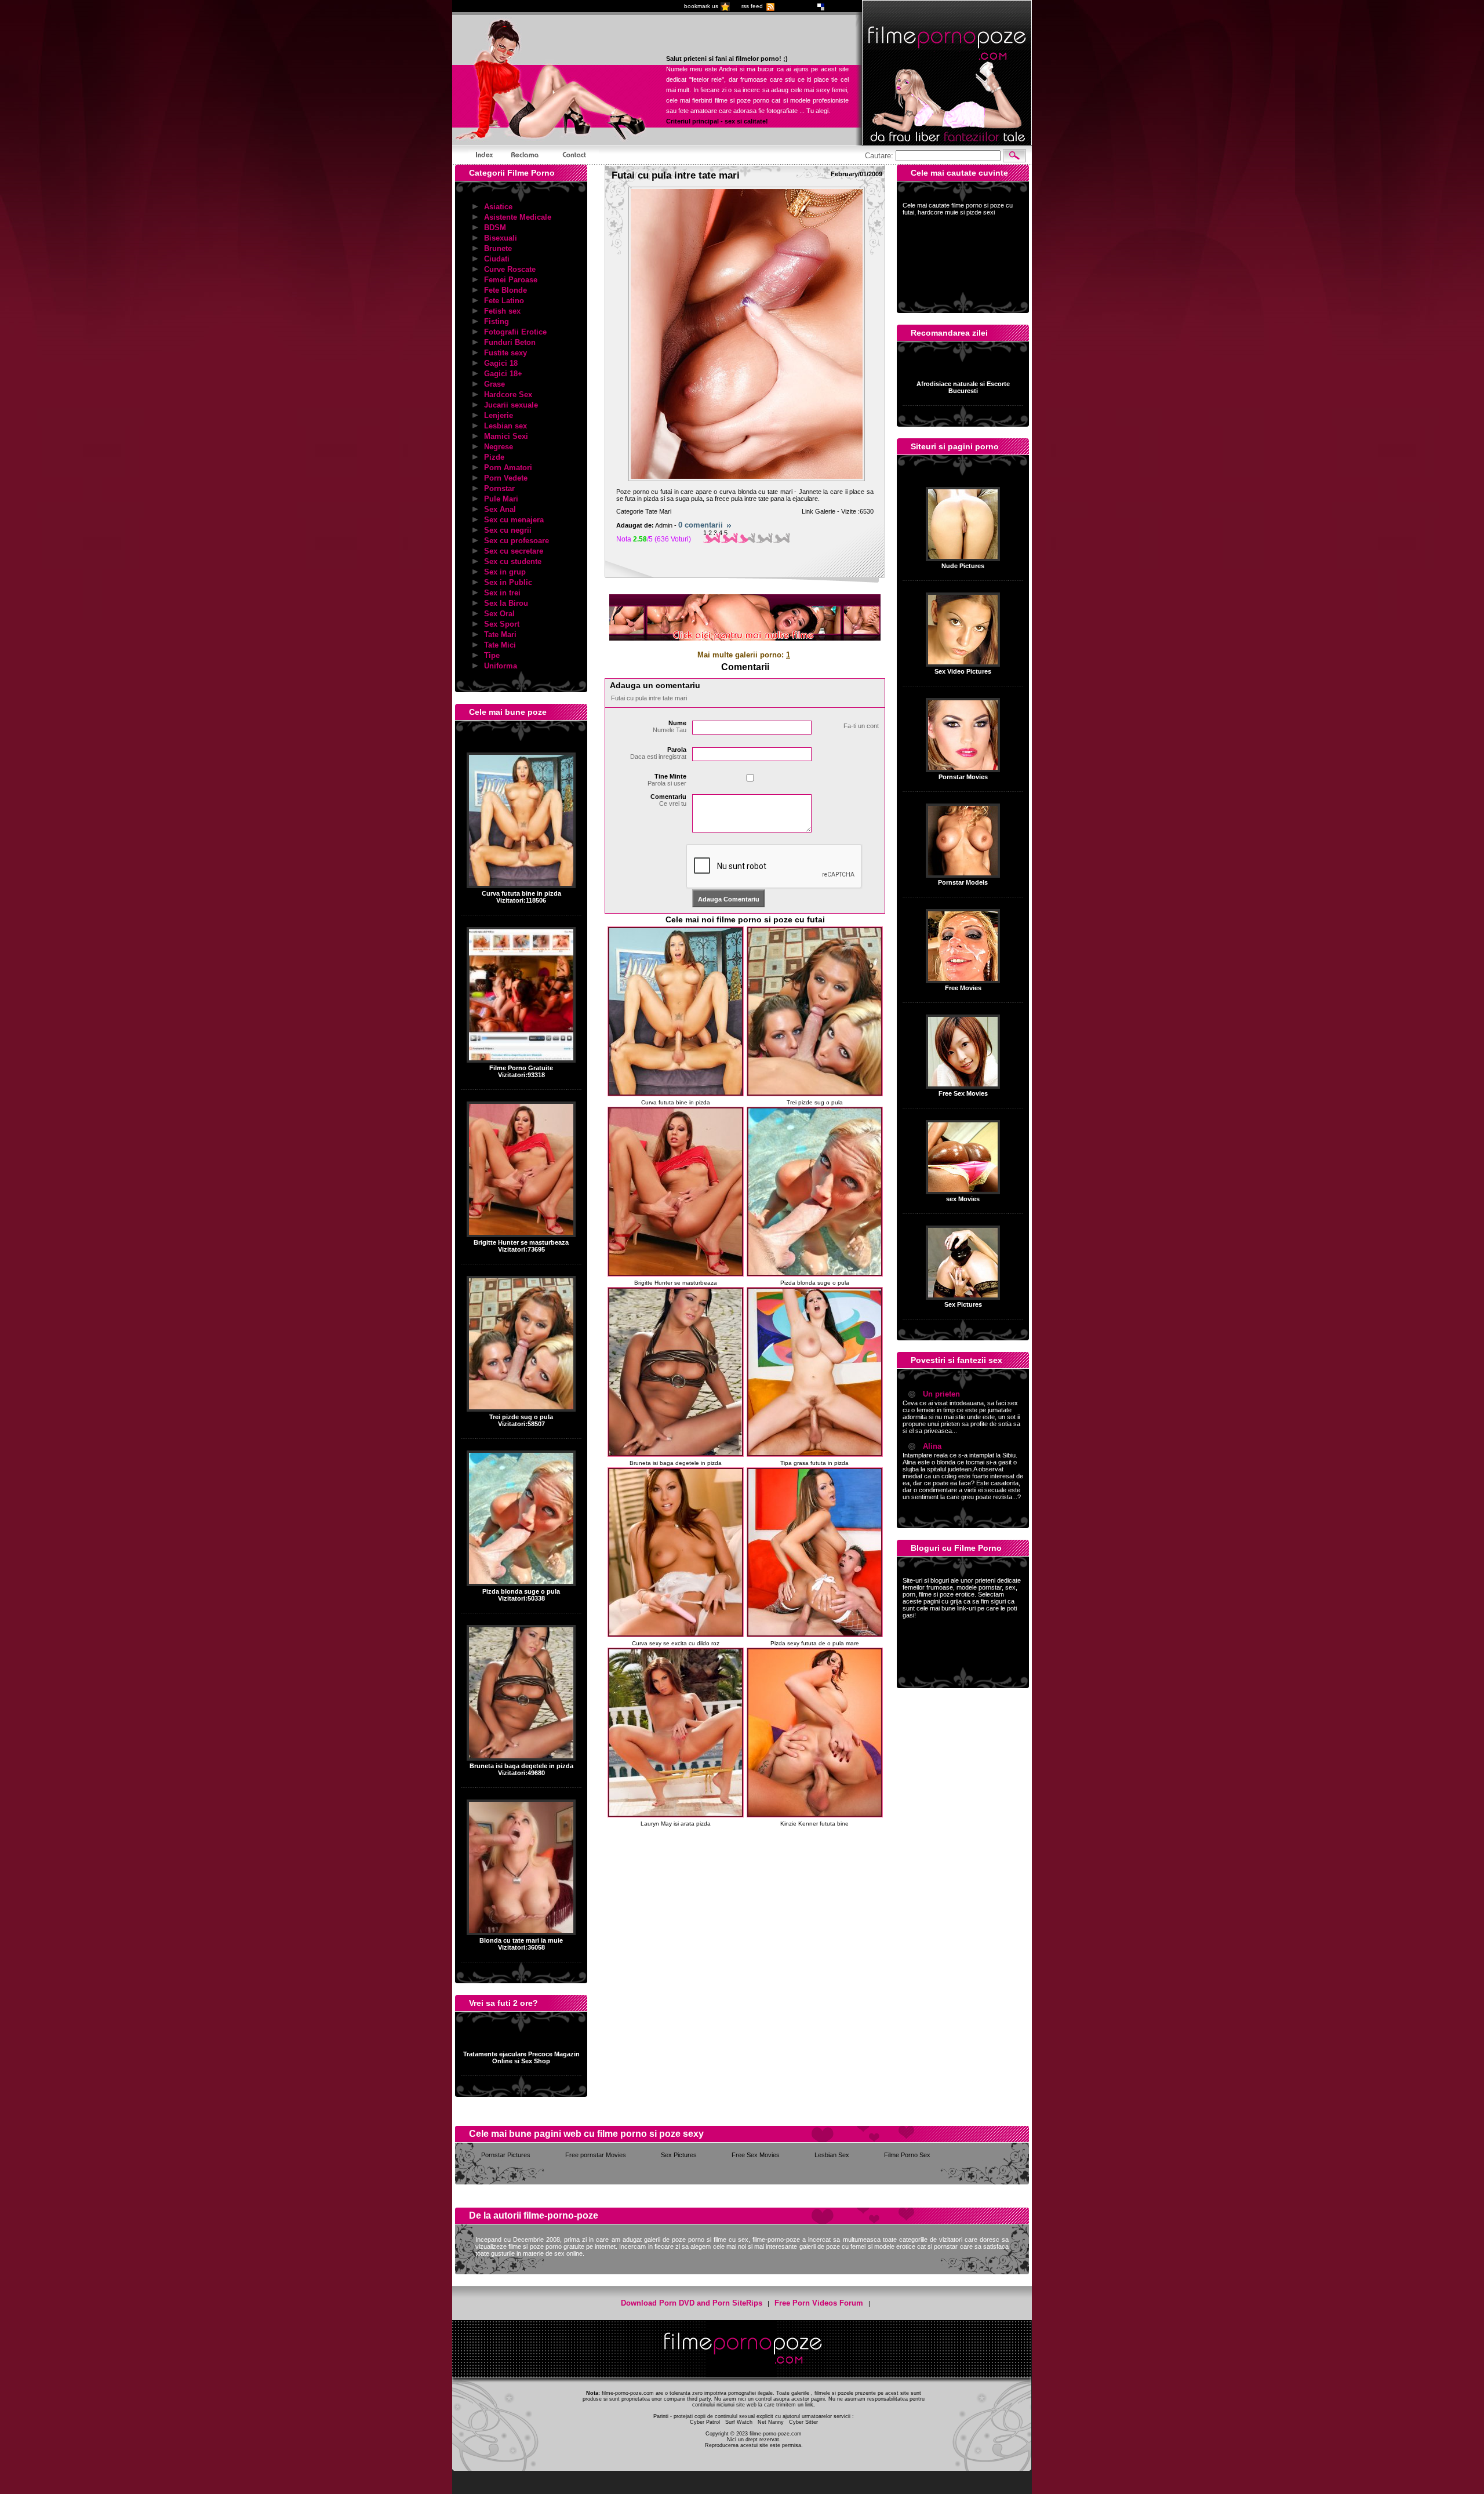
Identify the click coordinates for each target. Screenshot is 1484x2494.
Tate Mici (500, 645)
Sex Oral (499, 614)
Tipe (492, 655)
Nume (670, 726)
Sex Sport (502, 624)
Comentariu (668, 800)
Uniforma (501, 666)
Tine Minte (667, 780)
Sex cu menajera (514, 520)
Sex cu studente (513, 561)
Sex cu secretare (514, 551)
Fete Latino (504, 301)
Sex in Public (508, 582)
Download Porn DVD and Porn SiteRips (692, 2303)
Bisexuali (501, 238)
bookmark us (701, 6)
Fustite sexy (505, 353)
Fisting (497, 321)
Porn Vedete (506, 478)
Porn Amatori (508, 468)
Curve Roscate (510, 269)
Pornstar (499, 488)
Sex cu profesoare (517, 541)
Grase (494, 384)
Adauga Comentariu (729, 899)
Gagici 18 (501, 363)
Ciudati (497, 259)
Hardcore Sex (508, 395)
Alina (932, 1446)
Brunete (498, 248)
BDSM (495, 228)
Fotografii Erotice (515, 332)
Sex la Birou (506, 603)
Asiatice (498, 207)
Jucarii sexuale (511, 405)
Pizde (494, 457)
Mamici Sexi (506, 436)
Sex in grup (505, 572)
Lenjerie (499, 415)
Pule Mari (501, 499)
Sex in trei (502, 593)
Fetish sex (502, 311)
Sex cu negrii (508, 530)
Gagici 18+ (503, 374)
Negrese (499, 447)
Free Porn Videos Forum (819, 2303)
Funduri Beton (510, 342)
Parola (658, 753)
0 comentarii (701, 525)
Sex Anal (500, 509)
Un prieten (941, 1394)
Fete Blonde (505, 290)
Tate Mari (500, 635)
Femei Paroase (511, 280)
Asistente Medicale (518, 217)
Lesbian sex (505, 426)
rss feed (752, 6)
